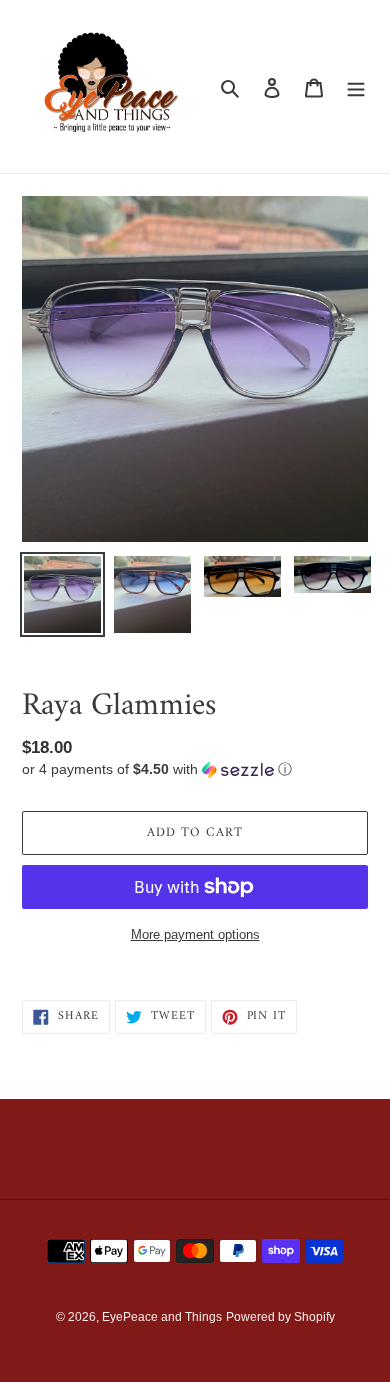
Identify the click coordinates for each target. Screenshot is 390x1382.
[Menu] (356, 86)
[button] (157, 769)
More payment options (195, 934)
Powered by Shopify (280, 1317)
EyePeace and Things (162, 1317)
